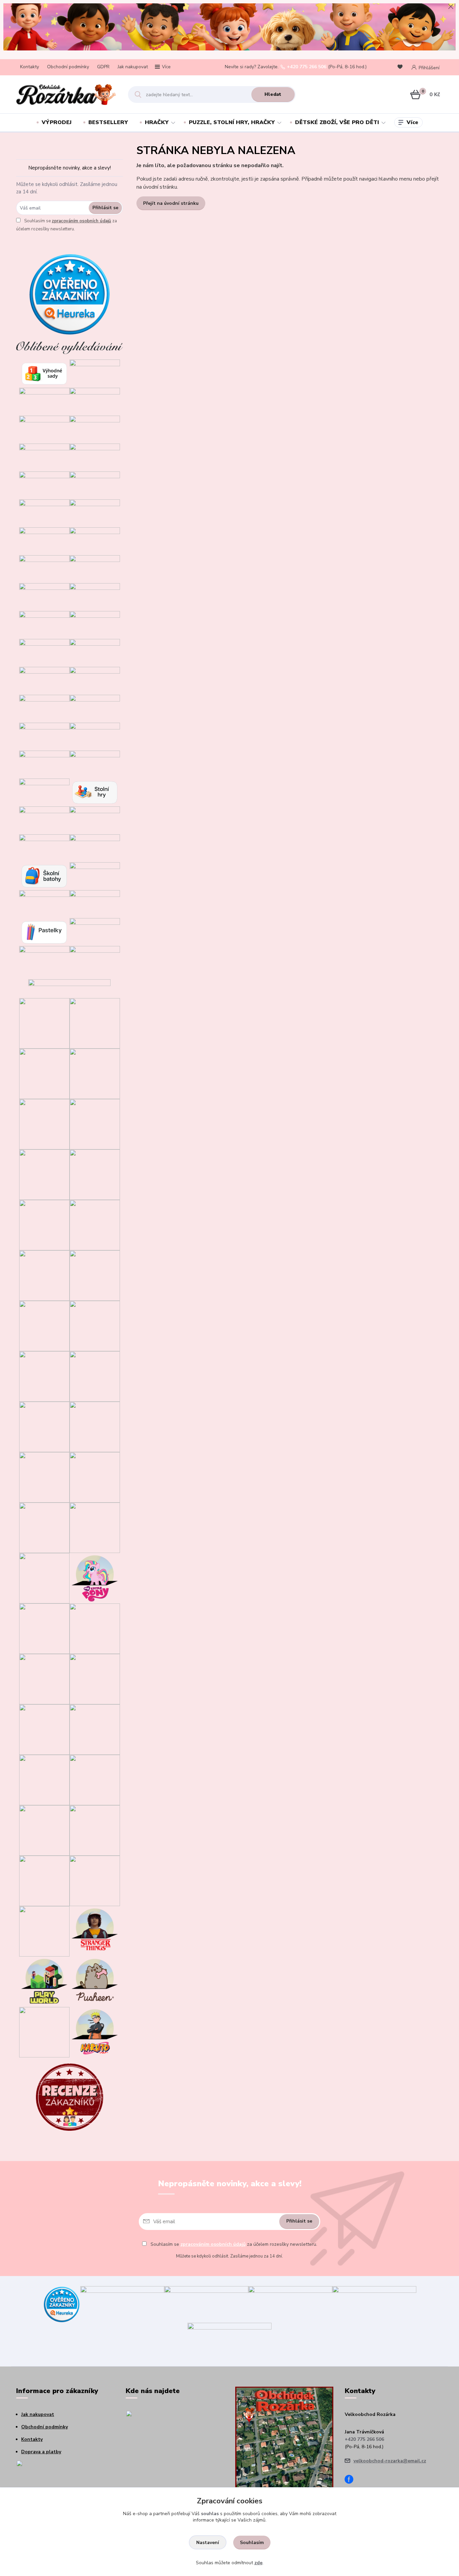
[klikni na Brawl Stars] (44, 1023)
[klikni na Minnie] (44, 1527)
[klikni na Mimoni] (95, 1477)
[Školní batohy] (44, 876)
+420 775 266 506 (307, 67)
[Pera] (44, 903)
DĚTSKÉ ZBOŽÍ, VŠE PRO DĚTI (337, 122)
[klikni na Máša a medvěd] (95, 1426)
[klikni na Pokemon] (44, 1729)
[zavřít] (451, 7)
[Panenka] (95, 708)
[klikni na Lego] (95, 1880)
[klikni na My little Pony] (95, 1578)
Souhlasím (252, 2543)
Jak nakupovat (133, 67)
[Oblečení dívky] (95, 485)
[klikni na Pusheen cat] (95, 1981)
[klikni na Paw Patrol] (95, 1527)
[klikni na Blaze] (44, 1325)
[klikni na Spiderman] (44, 1679)
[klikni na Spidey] (44, 1225)
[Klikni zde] (95, 373)
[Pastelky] (44, 931)
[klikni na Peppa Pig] (44, 1628)
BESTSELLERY (108, 122)
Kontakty (30, 67)
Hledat (273, 94)
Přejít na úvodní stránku (171, 203)
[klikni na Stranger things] (95, 1931)
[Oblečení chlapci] (44, 513)
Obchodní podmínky (68, 67)
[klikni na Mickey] (44, 1477)
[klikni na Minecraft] (44, 1275)
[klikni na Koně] (44, 2032)
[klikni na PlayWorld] (44, 1981)
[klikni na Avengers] (95, 1679)
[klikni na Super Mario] (95, 1124)
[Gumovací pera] (95, 903)
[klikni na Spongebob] (44, 1880)
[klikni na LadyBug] (44, 1376)
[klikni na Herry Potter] (95, 1729)
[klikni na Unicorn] (44, 1073)
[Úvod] (66, 94)
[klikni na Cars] (95, 1376)
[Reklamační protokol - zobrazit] (50, 2475)
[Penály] (95, 876)
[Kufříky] (44, 959)
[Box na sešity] (95, 931)
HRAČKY (157, 122)
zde (258, 2563)
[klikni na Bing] (95, 1225)
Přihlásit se (105, 208)
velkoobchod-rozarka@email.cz (390, 2461)
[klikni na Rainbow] (44, 1779)
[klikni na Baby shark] (44, 1830)
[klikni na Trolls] (44, 1174)
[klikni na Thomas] (95, 1275)
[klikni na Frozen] (95, 1325)
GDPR (103, 67)
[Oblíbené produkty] (401, 67)
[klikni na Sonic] (95, 1174)
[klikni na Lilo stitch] (95, 1830)
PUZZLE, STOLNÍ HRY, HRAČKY (232, 122)
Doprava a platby (41, 2452)
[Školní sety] (44, 848)
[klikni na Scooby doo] (44, 1931)
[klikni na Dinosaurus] (95, 1073)
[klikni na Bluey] (95, 1023)
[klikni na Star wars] (95, 1628)
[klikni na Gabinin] (44, 1124)
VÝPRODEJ (57, 122)
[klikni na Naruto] (95, 2032)
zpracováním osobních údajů (81, 221)
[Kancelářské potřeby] (95, 959)
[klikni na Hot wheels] (95, 1779)
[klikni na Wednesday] (44, 1426)
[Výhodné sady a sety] (44, 373)
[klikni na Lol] (44, 1578)
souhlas (210, 2514)
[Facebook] (351, 2480)
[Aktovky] (95, 848)
